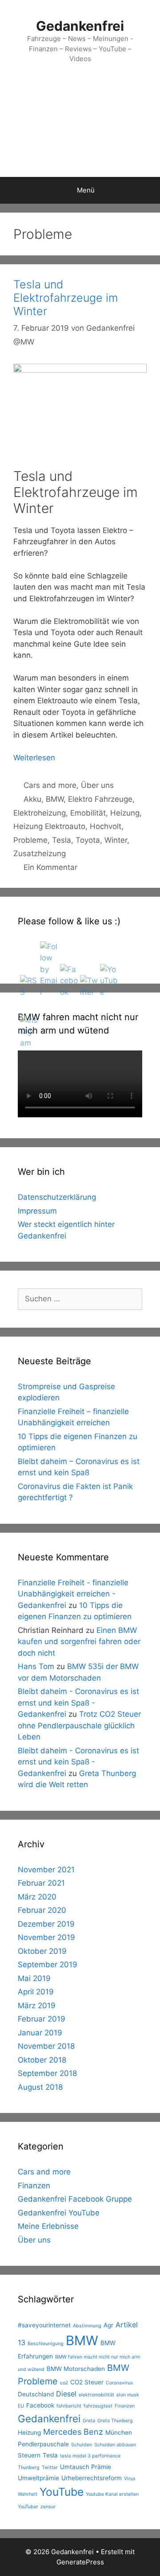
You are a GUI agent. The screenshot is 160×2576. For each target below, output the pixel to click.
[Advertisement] (80, 129)
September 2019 (48, 1965)
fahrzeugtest (98, 2406)
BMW (55, 799)
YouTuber (28, 2507)
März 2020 (37, 1897)
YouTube (62, 2492)
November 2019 (46, 1937)
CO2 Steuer (87, 2382)
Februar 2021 (41, 1883)
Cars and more (50, 785)
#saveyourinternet (44, 2325)
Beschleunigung (46, 2344)
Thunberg (29, 2467)
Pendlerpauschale (43, 2444)
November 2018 (46, 2046)
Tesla (62, 840)
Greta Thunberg (115, 2421)
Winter (116, 840)
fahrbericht (69, 2406)
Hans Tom (36, 1666)
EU (21, 2406)
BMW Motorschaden (76, 2369)
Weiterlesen (34, 758)
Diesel (66, 2394)
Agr (108, 2325)
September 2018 (47, 2073)
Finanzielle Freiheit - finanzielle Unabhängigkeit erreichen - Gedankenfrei (73, 1594)
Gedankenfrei (80, 26)
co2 (64, 2383)
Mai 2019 (34, 1978)
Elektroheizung (40, 813)
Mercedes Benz (73, 2432)
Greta (89, 2421)
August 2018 (40, 2087)
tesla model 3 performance (90, 2456)
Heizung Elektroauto (49, 826)
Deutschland (36, 2394)
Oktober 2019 (42, 1951)
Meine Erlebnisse (48, 2226)
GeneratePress (80, 2562)
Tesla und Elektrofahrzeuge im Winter (66, 298)
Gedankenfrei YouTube (59, 2213)
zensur (48, 2507)
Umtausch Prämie (86, 2467)
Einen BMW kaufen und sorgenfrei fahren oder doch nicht (79, 1642)
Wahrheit (28, 2494)
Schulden (82, 2445)
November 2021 (46, 1870)
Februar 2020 (42, 1910)
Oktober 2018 (42, 2060)
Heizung (125, 813)
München (119, 2432)
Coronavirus (119, 2383)
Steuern (29, 2455)
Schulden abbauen (115, 2445)
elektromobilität (96, 2395)
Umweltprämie (38, 2478)
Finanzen (34, 2186)
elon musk (128, 2395)
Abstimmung (87, 2326)
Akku (32, 799)
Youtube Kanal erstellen (112, 2494)
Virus (130, 2479)
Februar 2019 (42, 2019)
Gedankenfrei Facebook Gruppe (75, 2199)
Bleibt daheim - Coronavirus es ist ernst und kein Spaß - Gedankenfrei (78, 1703)
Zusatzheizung (40, 853)
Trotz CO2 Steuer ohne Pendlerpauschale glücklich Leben (79, 1725)
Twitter (50, 2467)
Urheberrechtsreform (92, 2478)
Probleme (30, 840)
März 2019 (37, 2006)
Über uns (97, 785)
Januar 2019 (40, 2033)
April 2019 (36, 1992)
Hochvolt (106, 826)
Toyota (88, 840)
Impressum (37, 1211)
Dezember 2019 (46, 1924)
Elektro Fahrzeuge (100, 799)
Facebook (40, 2405)
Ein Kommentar (50, 867)
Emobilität (88, 813)
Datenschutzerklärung (57, 1197)
